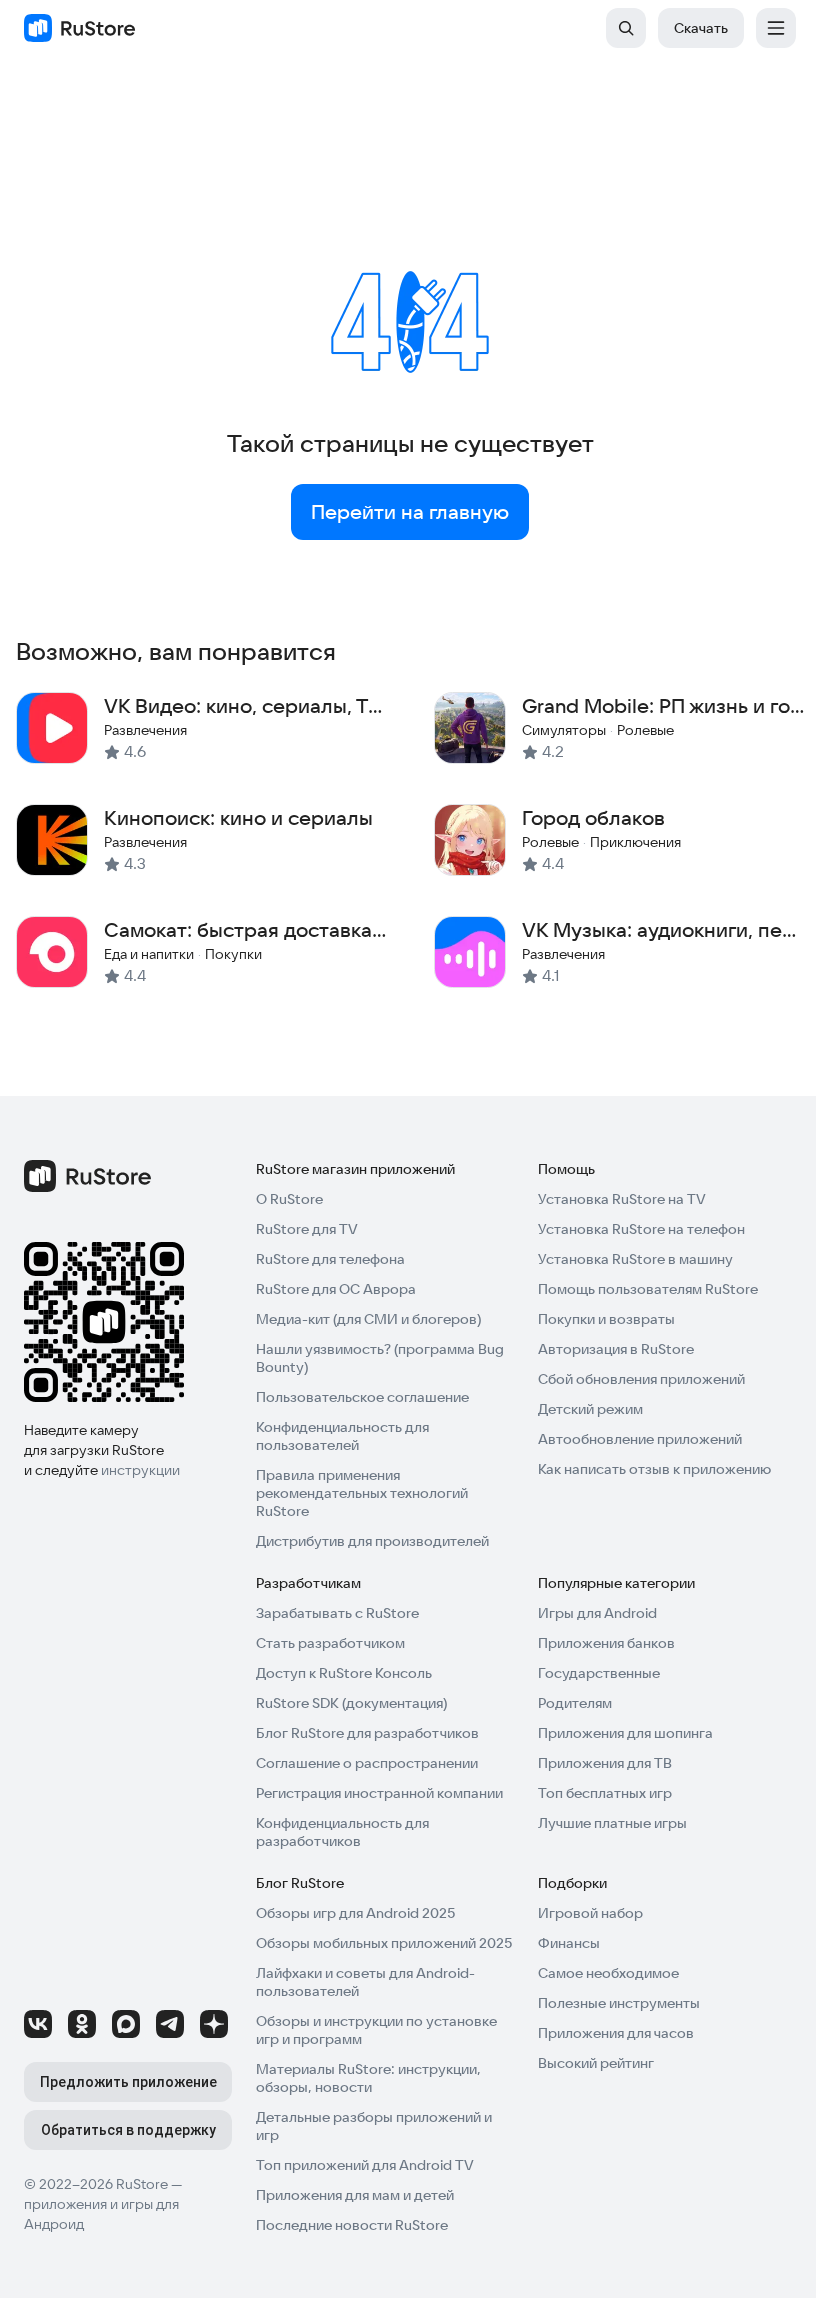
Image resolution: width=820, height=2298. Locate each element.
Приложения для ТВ (605, 1763)
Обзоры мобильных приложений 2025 (384, 1943)
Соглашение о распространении (367, 1763)
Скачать (701, 28)
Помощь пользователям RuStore (648, 1289)
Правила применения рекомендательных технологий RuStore (362, 1493)
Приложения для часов (616, 2033)
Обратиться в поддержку (128, 2130)
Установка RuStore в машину (635, 1259)
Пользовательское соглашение (362, 1397)
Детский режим (590, 1409)
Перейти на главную (410, 512)
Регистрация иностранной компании (379, 1793)
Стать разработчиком (330, 1643)
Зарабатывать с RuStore (337, 1613)
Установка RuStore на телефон (641, 1229)
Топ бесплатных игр (605, 1793)
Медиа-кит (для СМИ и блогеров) (368, 1319)
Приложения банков (606, 1643)
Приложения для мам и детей (355, 2195)
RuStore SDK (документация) (351, 1703)
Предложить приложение (128, 2082)
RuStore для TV (307, 1229)
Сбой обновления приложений (641, 1379)
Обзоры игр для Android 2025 (355, 1913)
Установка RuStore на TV (622, 1199)
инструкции (140, 1470)
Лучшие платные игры (612, 1823)
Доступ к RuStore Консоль (344, 1673)
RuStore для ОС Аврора (336, 1289)
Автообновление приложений (640, 1439)
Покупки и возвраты (606, 1319)
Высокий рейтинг (596, 2063)
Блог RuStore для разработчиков (367, 1733)
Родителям (575, 1703)
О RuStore (289, 1199)
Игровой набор (590, 1913)
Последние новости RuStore (352, 2225)
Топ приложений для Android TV (365, 2165)
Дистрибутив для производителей (372, 1541)
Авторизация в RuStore (616, 1349)
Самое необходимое (608, 1973)
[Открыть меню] (776, 28)
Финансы (569, 1943)
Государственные (599, 1673)
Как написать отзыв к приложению (654, 1469)
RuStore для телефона (330, 1259)
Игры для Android (597, 1613)
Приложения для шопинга (625, 1733)
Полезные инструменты (619, 2003)
